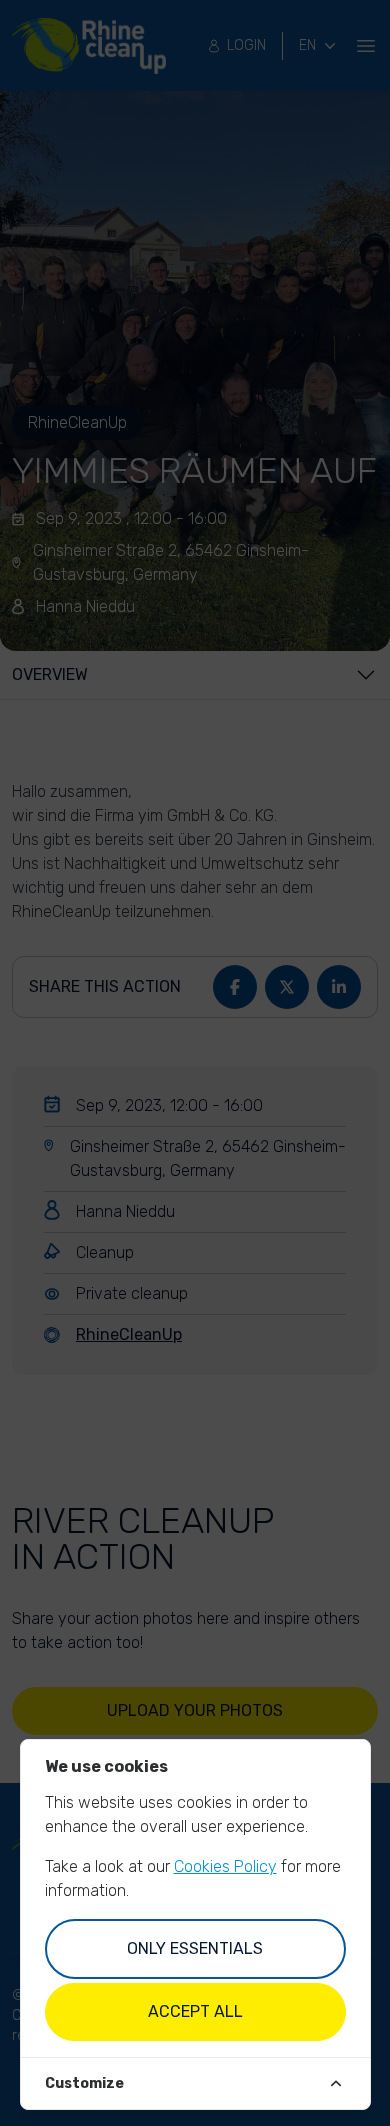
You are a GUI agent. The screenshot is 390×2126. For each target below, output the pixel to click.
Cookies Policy (225, 1866)
